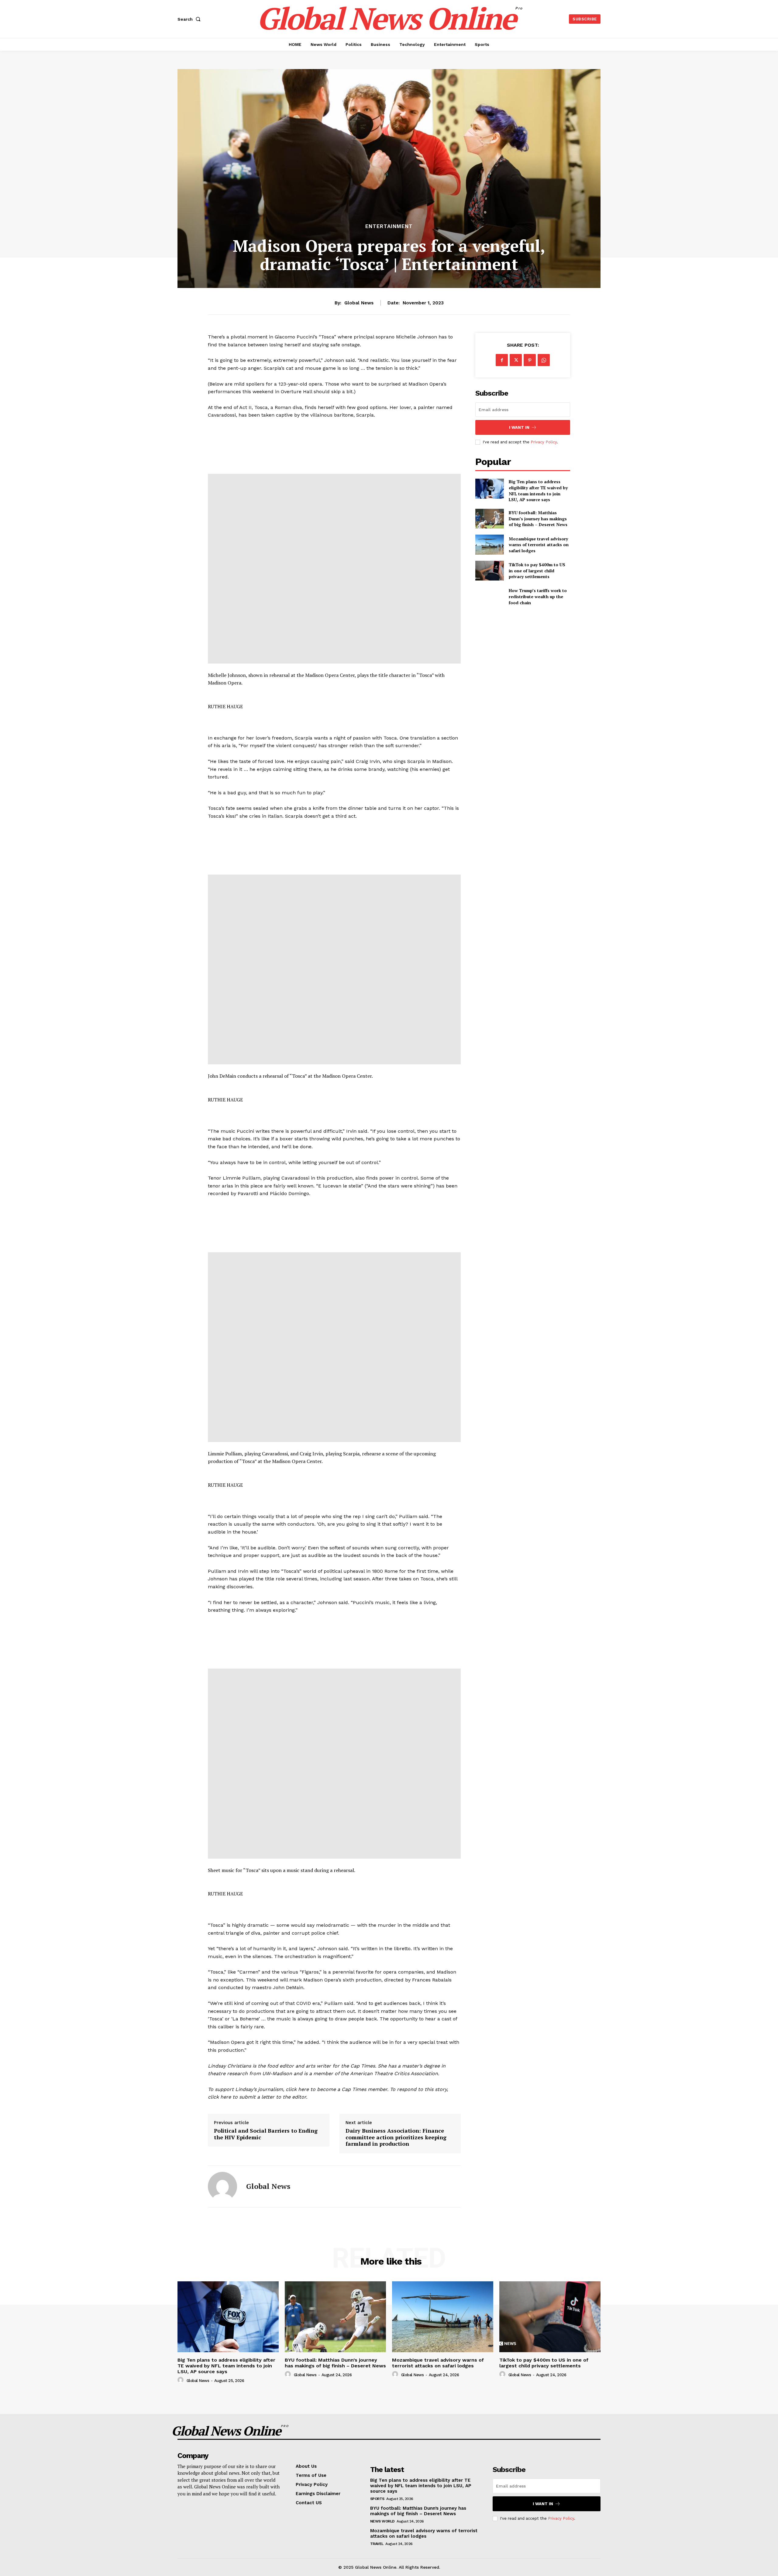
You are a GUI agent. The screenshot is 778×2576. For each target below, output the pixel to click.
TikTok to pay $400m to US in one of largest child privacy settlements (537, 570)
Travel (377, 2544)
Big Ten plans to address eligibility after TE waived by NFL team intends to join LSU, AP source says (538, 491)
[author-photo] (181, 2380)
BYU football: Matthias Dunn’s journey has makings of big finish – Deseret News (538, 518)
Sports (377, 2499)
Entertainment (389, 226)
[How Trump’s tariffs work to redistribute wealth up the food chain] (489, 596)
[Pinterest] (530, 360)
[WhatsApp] (544, 360)
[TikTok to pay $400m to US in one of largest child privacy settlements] (489, 571)
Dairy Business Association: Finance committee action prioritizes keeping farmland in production (396, 2137)
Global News (359, 303)
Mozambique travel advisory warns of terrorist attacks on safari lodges (539, 545)
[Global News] (222, 2186)
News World (382, 2521)
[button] (190, 19)
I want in (519, 427)
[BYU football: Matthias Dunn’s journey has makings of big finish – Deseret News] (489, 519)
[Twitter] (516, 360)
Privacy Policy (544, 442)
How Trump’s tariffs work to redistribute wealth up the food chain (538, 596)
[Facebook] (502, 360)
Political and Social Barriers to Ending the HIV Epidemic (266, 2134)
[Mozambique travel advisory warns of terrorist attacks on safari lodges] (489, 544)
